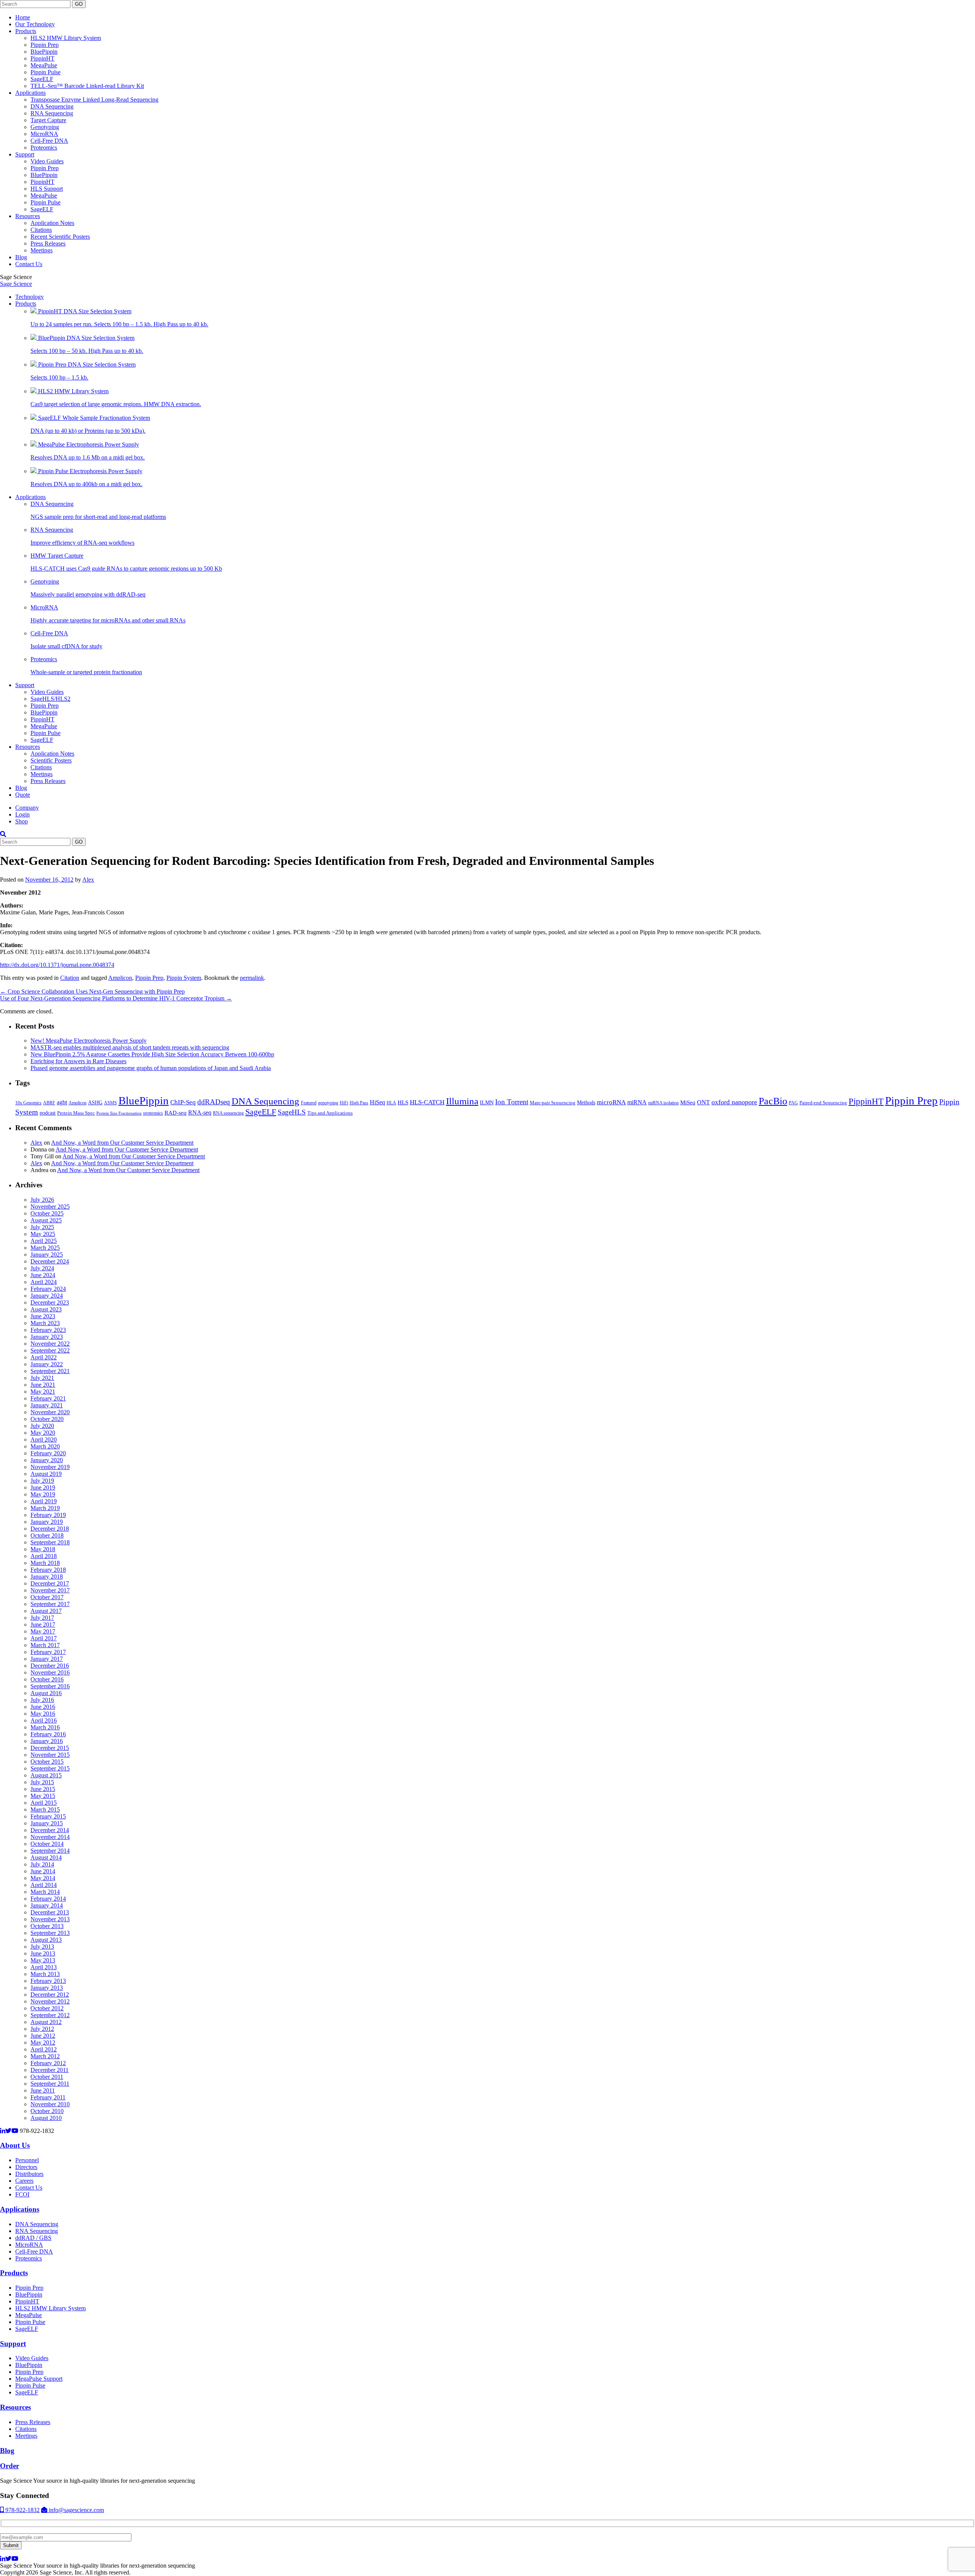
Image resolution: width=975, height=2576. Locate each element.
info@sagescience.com (76, 2510)
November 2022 (50, 1344)
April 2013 (44, 1967)
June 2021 (43, 1385)
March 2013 (45, 1974)
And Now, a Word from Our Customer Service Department (122, 1143)
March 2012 (45, 2056)
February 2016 (48, 1734)
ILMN (487, 1102)
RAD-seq (176, 1113)
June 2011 (43, 2090)
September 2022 (50, 1350)
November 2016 (50, 1672)
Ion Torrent (512, 1102)
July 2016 (42, 1700)
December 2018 (50, 1529)
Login (22, 814)
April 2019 (44, 1501)
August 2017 (46, 1611)
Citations (41, 230)
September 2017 (50, 1604)
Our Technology (35, 24)
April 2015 (44, 1803)
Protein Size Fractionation (119, 1113)
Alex (88, 880)
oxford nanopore (734, 1102)
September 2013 (50, 1933)
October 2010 (47, 2111)
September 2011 (50, 2084)
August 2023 (46, 1309)
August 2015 (46, 1775)
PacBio (773, 1101)
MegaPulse (44, 65)
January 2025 (47, 1255)
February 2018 (48, 1570)
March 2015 (45, 1810)
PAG (793, 1103)
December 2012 (50, 1995)
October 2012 (47, 2008)
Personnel (27, 2160)
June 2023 (43, 1316)
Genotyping (45, 127)
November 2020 (50, 1412)
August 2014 (46, 1857)
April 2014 (44, 1885)
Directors (26, 2167)
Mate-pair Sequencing (553, 1103)
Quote (23, 795)
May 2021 (43, 1392)
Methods (586, 1102)
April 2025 (44, 1241)
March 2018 (45, 1563)
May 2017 (43, 1631)
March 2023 (45, 1323)
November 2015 (50, 1755)
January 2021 (47, 1405)
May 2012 (43, 2042)
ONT (703, 1102)
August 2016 (46, 1693)
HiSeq (377, 1102)
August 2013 (46, 1940)
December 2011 (50, 2070)
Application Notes (52, 223)
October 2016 (47, 1679)
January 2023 (47, 1337)
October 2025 (47, 1213)
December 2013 (50, 1912)
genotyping (328, 1103)
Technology (30, 297)
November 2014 (50, 1837)
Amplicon (120, 978)
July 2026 (42, 1200)
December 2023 (50, 1302)
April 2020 (44, 1440)
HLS (403, 1102)
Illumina (462, 1101)
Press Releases (48, 243)
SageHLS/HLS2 (50, 699)
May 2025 (43, 1234)
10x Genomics (28, 1103)
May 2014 (43, 1878)
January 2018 (47, 1577)
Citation (70, 978)
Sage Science (16, 284)
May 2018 (43, 1549)
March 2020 (45, 1446)
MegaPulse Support (39, 2379)
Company (27, 808)
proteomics (153, 1113)
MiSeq (688, 1102)
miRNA (637, 1102)
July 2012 (42, 2029)
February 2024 (48, 1289)
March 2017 (45, 1645)
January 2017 (47, 1659)
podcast (48, 1113)
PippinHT (42, 58)
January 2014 (47, 1905)
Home (23, 17)
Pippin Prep (45, 45)
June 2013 (43, 1953)
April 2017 (44, 1638)
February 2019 (48, 1515)
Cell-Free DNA (49, 141)
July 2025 (42, 1227)
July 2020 (42, 1426)
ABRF (49, 1103)
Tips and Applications (330, 1113)
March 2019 (45, 1508)
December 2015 (50, 1748)
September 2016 (50, 1686)
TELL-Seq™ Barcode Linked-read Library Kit (87, 86)
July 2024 (42, 1268)
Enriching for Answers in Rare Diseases (78, 1061)
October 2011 (47, 2077)
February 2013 (48, 1981)
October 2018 (47, 1535)
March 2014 (45, 1892)
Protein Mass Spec (76, 1113)
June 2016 (43, 1707)
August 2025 (46, 1220)
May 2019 (43, 1494)
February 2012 (48, 2063)
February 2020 (48, 1453)
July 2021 (42, 1378)
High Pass (359, 1103)
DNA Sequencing (52, 106)
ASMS (110, 1103)
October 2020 (47, 1419)
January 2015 (47, 1823)
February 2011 (48, 2097)
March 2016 (45, 1727)
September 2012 (50, 2015)
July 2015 (42, 1782)
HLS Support (47, 189)
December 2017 (50, 1583)
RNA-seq (200, 1113)
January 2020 (47, 1460)
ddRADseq (214, 1102)
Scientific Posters (51, 760)
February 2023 (48, 1330)
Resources (28, 216)
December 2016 (50, 1666)
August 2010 (46, 2118)
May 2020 (43, 1433)
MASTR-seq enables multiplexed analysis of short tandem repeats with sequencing (130, 1047)
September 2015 (50, 1768)
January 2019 (47, 1522)
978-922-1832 (22, 2510)
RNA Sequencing (52, 113)
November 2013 (50, 1919)
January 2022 (47, 1364)
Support (25, 154)
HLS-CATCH (427, 1102)
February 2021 (48, 1398)
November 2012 (50, 2001)
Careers (24, 2181)
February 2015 (48, 1816)
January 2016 (47, 1741)
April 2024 (44, 1282)
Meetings (42, 250)
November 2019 (50, 1467)
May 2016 (43, 1714)
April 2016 (44, 1720)
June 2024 (43, 1275)
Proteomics (44, 148)
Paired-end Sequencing (823, 1103)
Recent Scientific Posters (60, 237)
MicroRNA (44, 134)
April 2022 (44, 1357)
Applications (30, 93)
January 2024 (47, 1296)
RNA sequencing (228, 1113)
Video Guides (47, 161)
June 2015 (43, 1789)
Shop (22, 821)
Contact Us (29, 264)
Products (26, 31)
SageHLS (292, 1112)
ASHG (95, 1103)
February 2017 (48, 1652)
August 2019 (46, 1474)
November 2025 (50, 1207)
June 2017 (43, 1625)
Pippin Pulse (46, 72)
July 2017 (42, 1618)
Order (10, 2466)
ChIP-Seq (183, 1102)
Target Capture (48, 120)
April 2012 (44, 2049)
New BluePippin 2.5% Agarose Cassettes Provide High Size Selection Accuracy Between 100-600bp (152, 1054)
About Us (15, 2145)
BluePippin (44, 52)
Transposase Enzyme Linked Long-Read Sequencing (94, 100)
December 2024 (50, 1261)
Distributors (29, 2174)
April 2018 (44, 1556)
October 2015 (47, 1762)
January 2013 (47, 1988)
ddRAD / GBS (33, 2238)
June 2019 (43, 1487)
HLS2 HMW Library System (66, 38)
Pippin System (184, 978)
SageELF (42, 79)
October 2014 (47, 1844)
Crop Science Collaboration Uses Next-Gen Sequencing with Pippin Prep (92, 991)
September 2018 (50, 1542)
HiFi (344, 1103)
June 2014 (43, 1871)
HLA (391, 1103)
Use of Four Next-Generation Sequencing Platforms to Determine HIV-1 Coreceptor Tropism (116, 998)
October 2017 (47, 1597)
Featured (309, 1103)
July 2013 (42, 1947)
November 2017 (50, 1590)
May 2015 (43, 1796)
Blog (21, 257)
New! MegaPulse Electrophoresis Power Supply (89, 1041)
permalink (252, 978)
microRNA (611, 1102)
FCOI (22, 2194)
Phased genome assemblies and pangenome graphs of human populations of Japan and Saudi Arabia (151, 1068)
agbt (62, 1102)
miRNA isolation (663, 1103)
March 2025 (45, 1248)
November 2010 (50, 2104)
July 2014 (42, 1864)
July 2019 (42, 1481)
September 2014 (50, 1851)
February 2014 (48, 1899)
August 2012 (46, 2022)
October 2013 (47, 1926)
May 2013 (43, 1960)
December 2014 (50, 1830)
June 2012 (43, 2036)
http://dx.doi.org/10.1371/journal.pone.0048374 (57, 965)
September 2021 (50, 1371)
